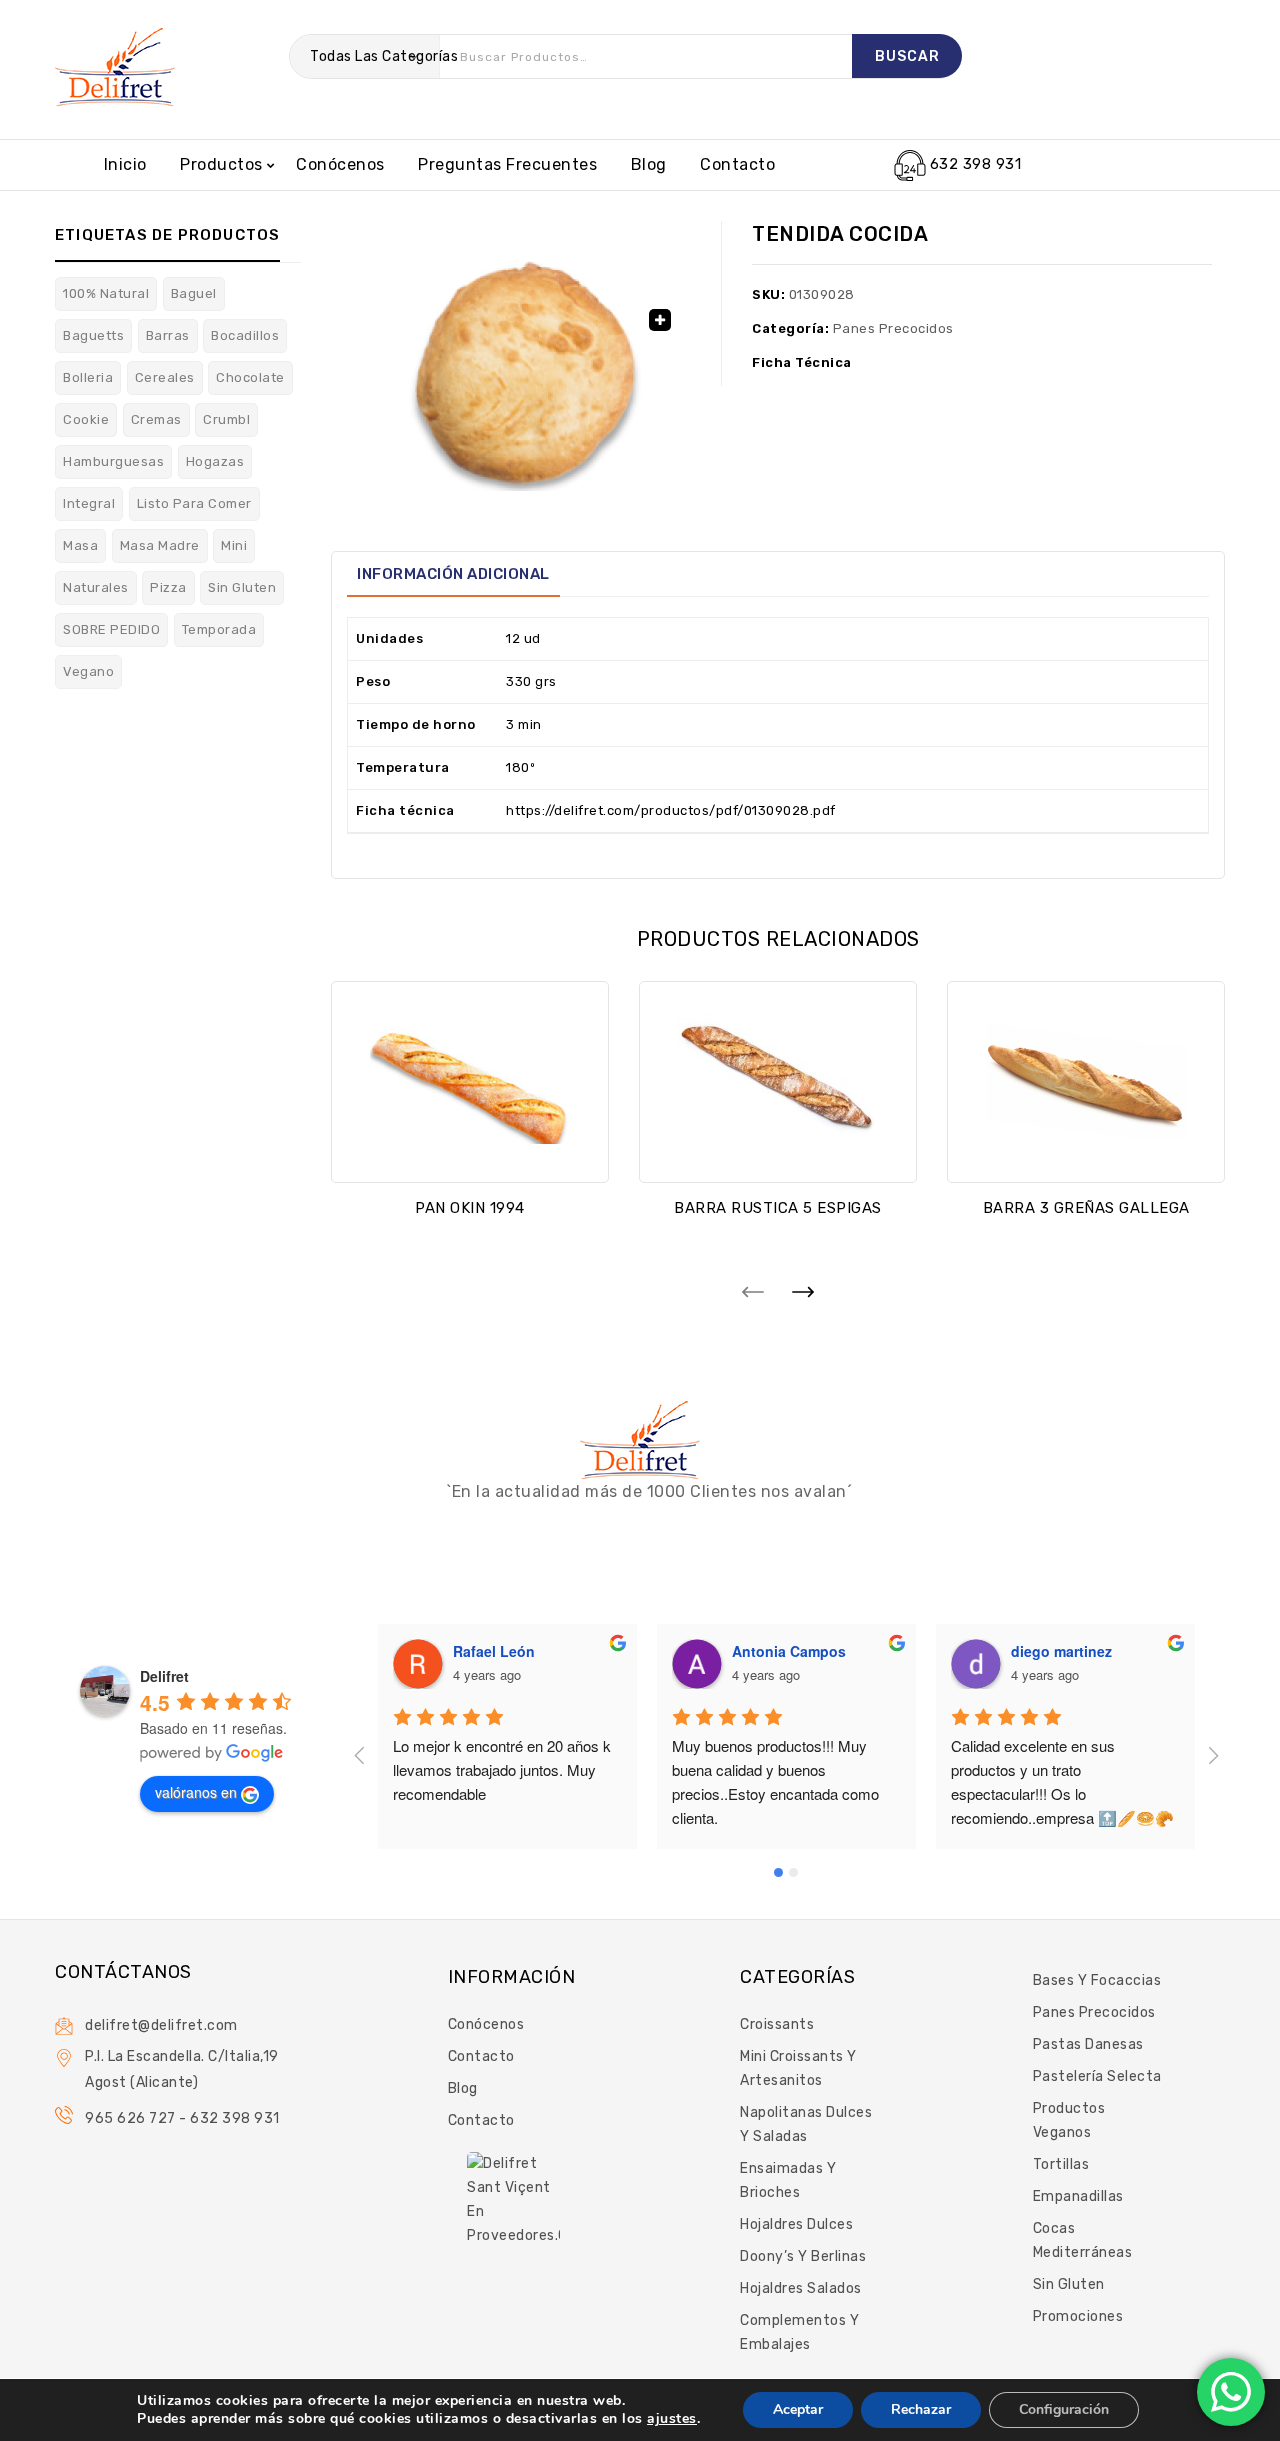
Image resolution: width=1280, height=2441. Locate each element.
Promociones (1078, 2316)
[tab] (453, 574)
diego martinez (1061, 1651)
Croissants (777, 2024)
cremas (156, 419)
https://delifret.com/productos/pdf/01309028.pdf (671, 810)
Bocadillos (245, 335)
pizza (168, 587)
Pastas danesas (1088, 2044)
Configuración (1064, 2409)
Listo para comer (194, 503)
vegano (88, 671)
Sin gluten (1069, 2284)
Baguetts (93, 335)
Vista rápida (470, 1151)
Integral (89, 503)
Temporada (219, 629)
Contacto (737, 164)
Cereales (165, 377)
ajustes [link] (672, 2418)
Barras (168, 335)
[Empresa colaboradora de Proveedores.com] (513, 2198)
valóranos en (196, 1792)
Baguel (194, 293)
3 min (524, 724)
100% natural (106, 293)
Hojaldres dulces (796, 2224)
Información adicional (453, 574)
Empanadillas (1078, 2196)
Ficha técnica (802, 362)
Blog (649, 164)
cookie (86, 419)
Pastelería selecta (1097, 2076)
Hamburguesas (113, 461)
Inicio (125, 164)
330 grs (531, 681)
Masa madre (160, 545)
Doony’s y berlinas (803, 2256)
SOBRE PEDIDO (111, 629)
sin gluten (242, 587)
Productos (221, 164)
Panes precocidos (893, 328)
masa (80, 545)
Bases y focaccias (1097, 1980)
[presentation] (753, 1291)
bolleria (88, 377)
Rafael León (494, 1651)
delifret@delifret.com (161, 2025)
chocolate (250, 377)
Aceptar (798, 2409)
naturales (96, 587)
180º (520, 767)
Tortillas (1061, 2164)
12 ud (523, 638)
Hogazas (215, 461)
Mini (234, 545)
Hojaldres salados (801, 2288)
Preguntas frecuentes (507, 164)
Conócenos (340, 164)
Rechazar (921, 2409)
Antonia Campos (789, 1651)
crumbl (226, 419)
